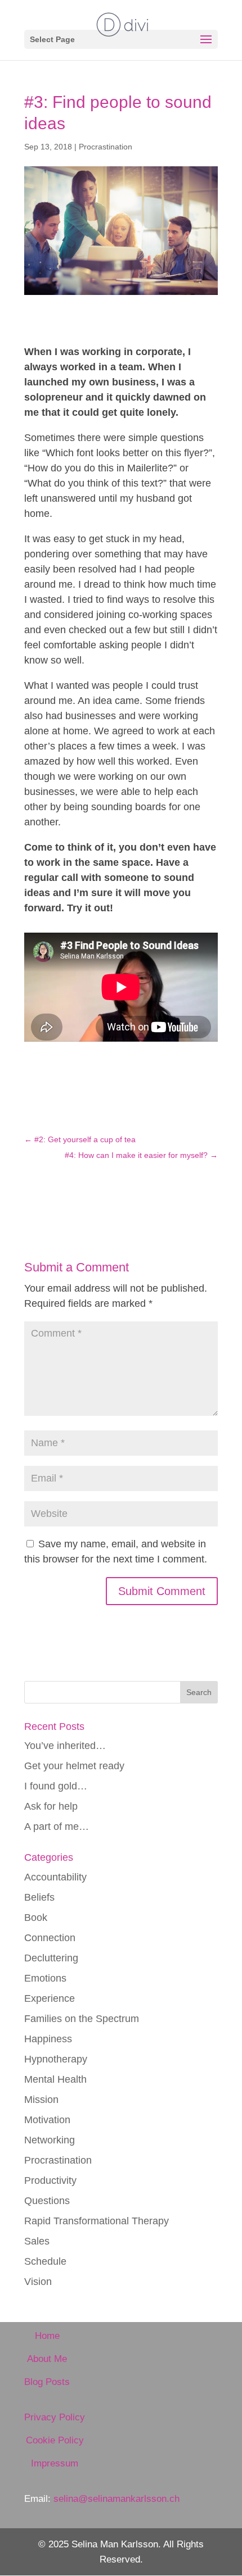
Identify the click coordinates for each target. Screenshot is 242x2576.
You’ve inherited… (65, 1746)
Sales (37, 2241)
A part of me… (57, 1827)
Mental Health (55, 2079)
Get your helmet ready (74, 1766)
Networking (50, 2140)
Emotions (45, 1978)
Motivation (47, 2120)
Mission (41, 2100)
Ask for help (51, 1806)
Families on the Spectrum (82, 2019)
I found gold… (56, 1786)
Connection (50, 1938)
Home (47, 2336)
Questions (47, 2201)
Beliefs (39, 1897)
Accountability (55, 1877)
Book (36, 1918)
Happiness (48, 2039)
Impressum (55, 2463)
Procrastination (106, 147)
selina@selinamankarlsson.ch (116, 2499)
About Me (47, 2359)
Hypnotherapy (56, 2059)
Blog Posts (47, 2382)
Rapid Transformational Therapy (97, 2221)
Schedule (45, 2261)
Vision (38, 2282)
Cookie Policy (55, 2440)
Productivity (50, 2180)
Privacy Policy (55, 2417)
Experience (50, 1998)
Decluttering (51, 1958)
